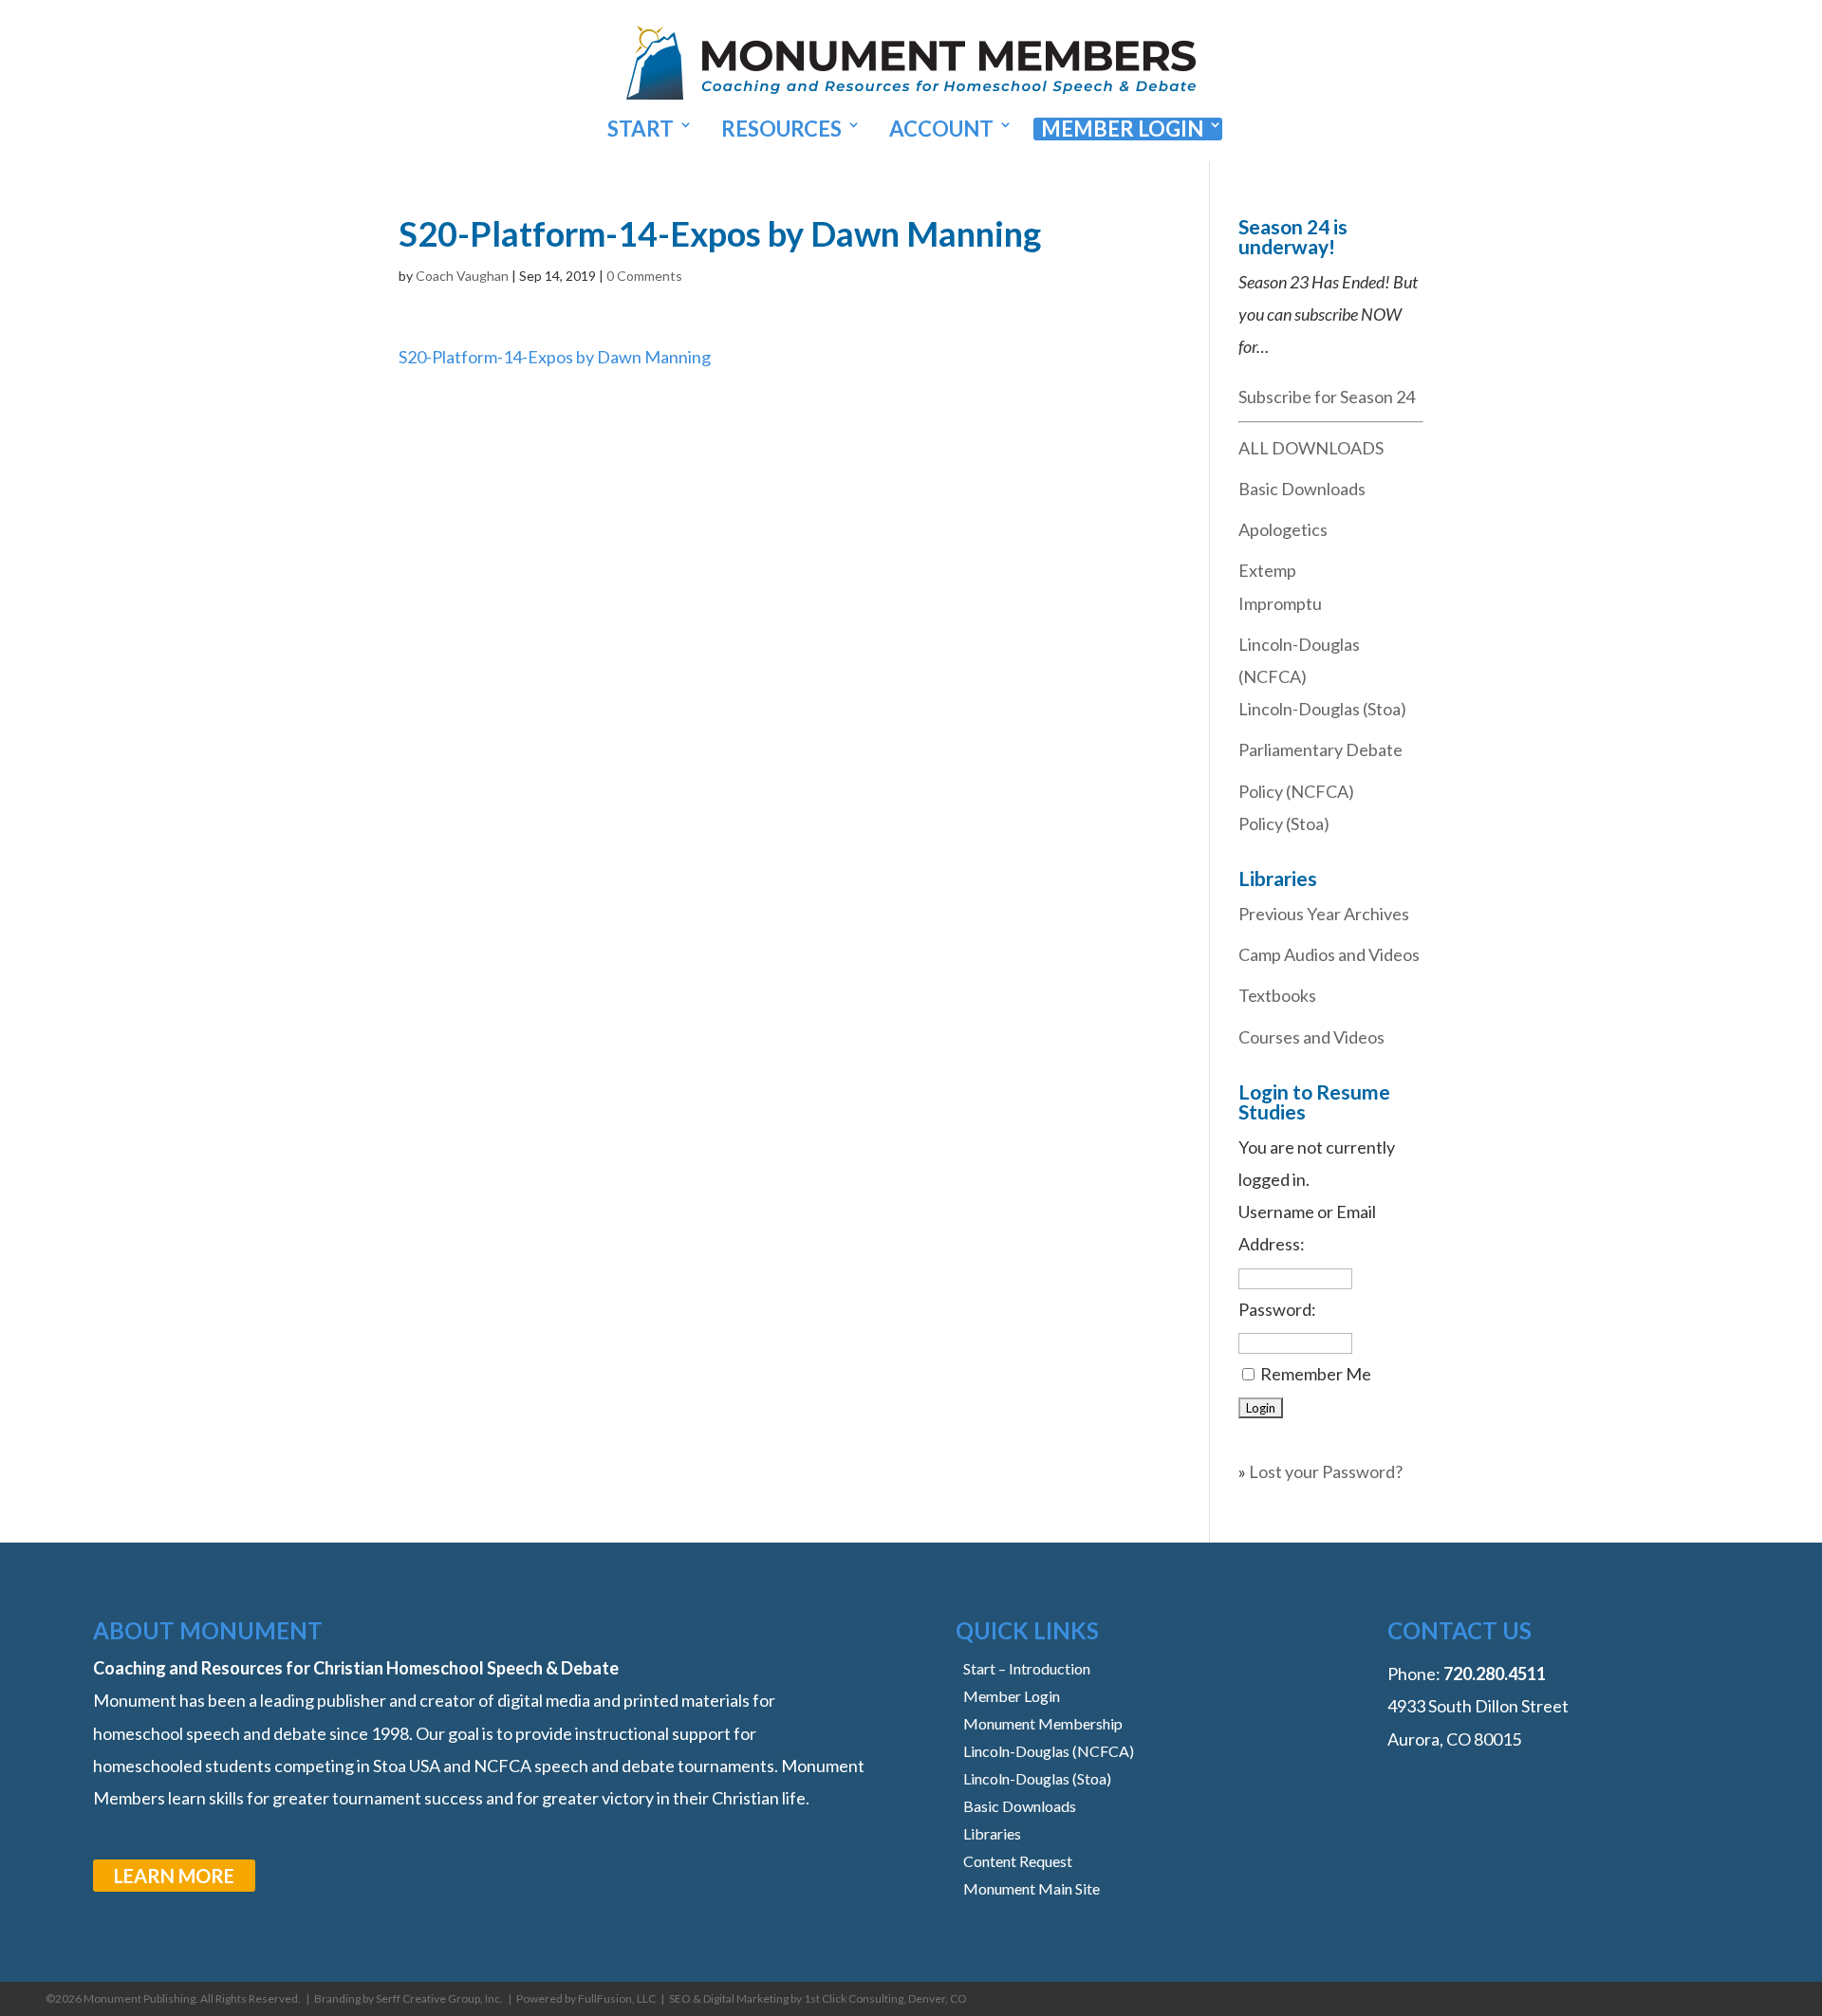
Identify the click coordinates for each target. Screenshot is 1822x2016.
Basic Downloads (1302, 489)
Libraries (992, 1833)
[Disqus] (776, 610)
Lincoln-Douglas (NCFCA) (1049, 1751)
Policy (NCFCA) (1296, 791)
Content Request (1018, 1861)
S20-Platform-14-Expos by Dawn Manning (555, 357)
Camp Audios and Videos (1329, 954)
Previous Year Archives (1324, 914)
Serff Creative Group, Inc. (439, 1998)
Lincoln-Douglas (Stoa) (1322, 709)
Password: (1277, 1309)
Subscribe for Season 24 (1327, 397)
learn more (174, 1876)
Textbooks (1277, 995)
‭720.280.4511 (1495, 1674)
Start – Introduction (1027, 1668)
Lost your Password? (1326, 1471)
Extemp (1267, 570)
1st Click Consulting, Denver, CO (885, 1998)
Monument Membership (1043, 1723)
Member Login (1122, 129)
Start (641, 129)
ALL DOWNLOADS (1311, 448)
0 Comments (644, 276)
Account (941, 129)
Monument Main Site (1032, 1888)
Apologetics (1283, 529)
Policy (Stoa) (1284, 823)
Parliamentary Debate (1320, 749)
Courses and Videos (1311, 1037)
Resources (781, 129)
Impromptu (1280, 603)
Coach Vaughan (462, 276)
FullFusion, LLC (617, 1998)
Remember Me (1316, 1374)
